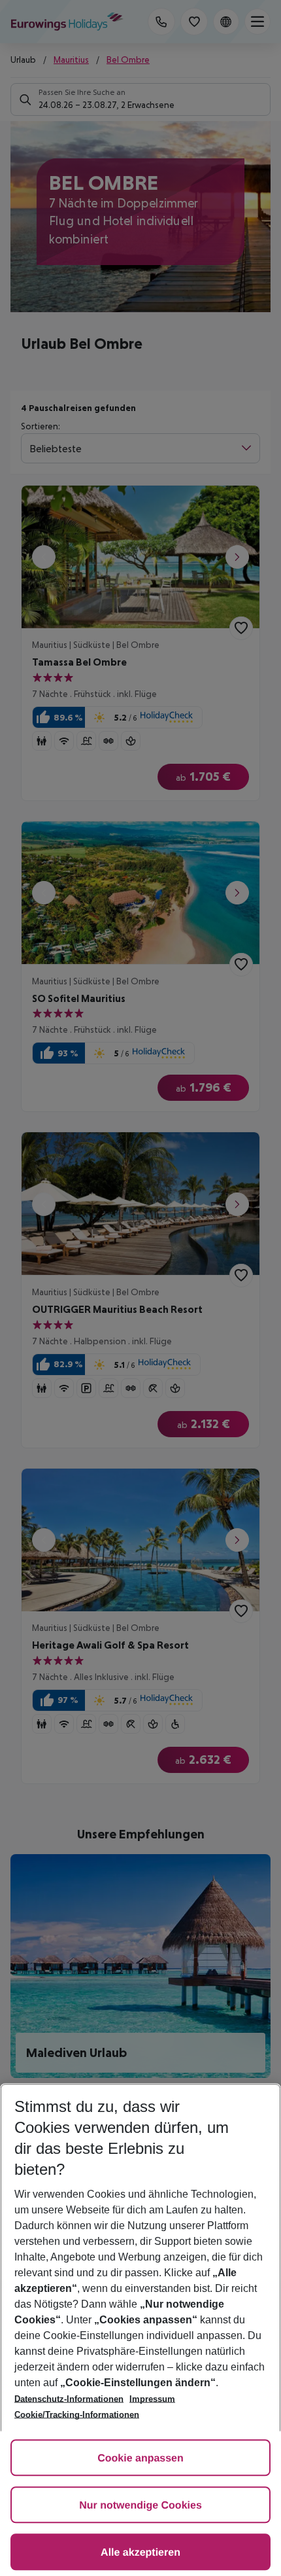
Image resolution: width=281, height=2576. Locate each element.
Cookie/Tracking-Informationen (77, 2415)
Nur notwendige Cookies (140, 2506)
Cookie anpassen (140, 2459)
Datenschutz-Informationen (69, 2399)
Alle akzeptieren (140, 2553)
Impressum (152, 2399)
